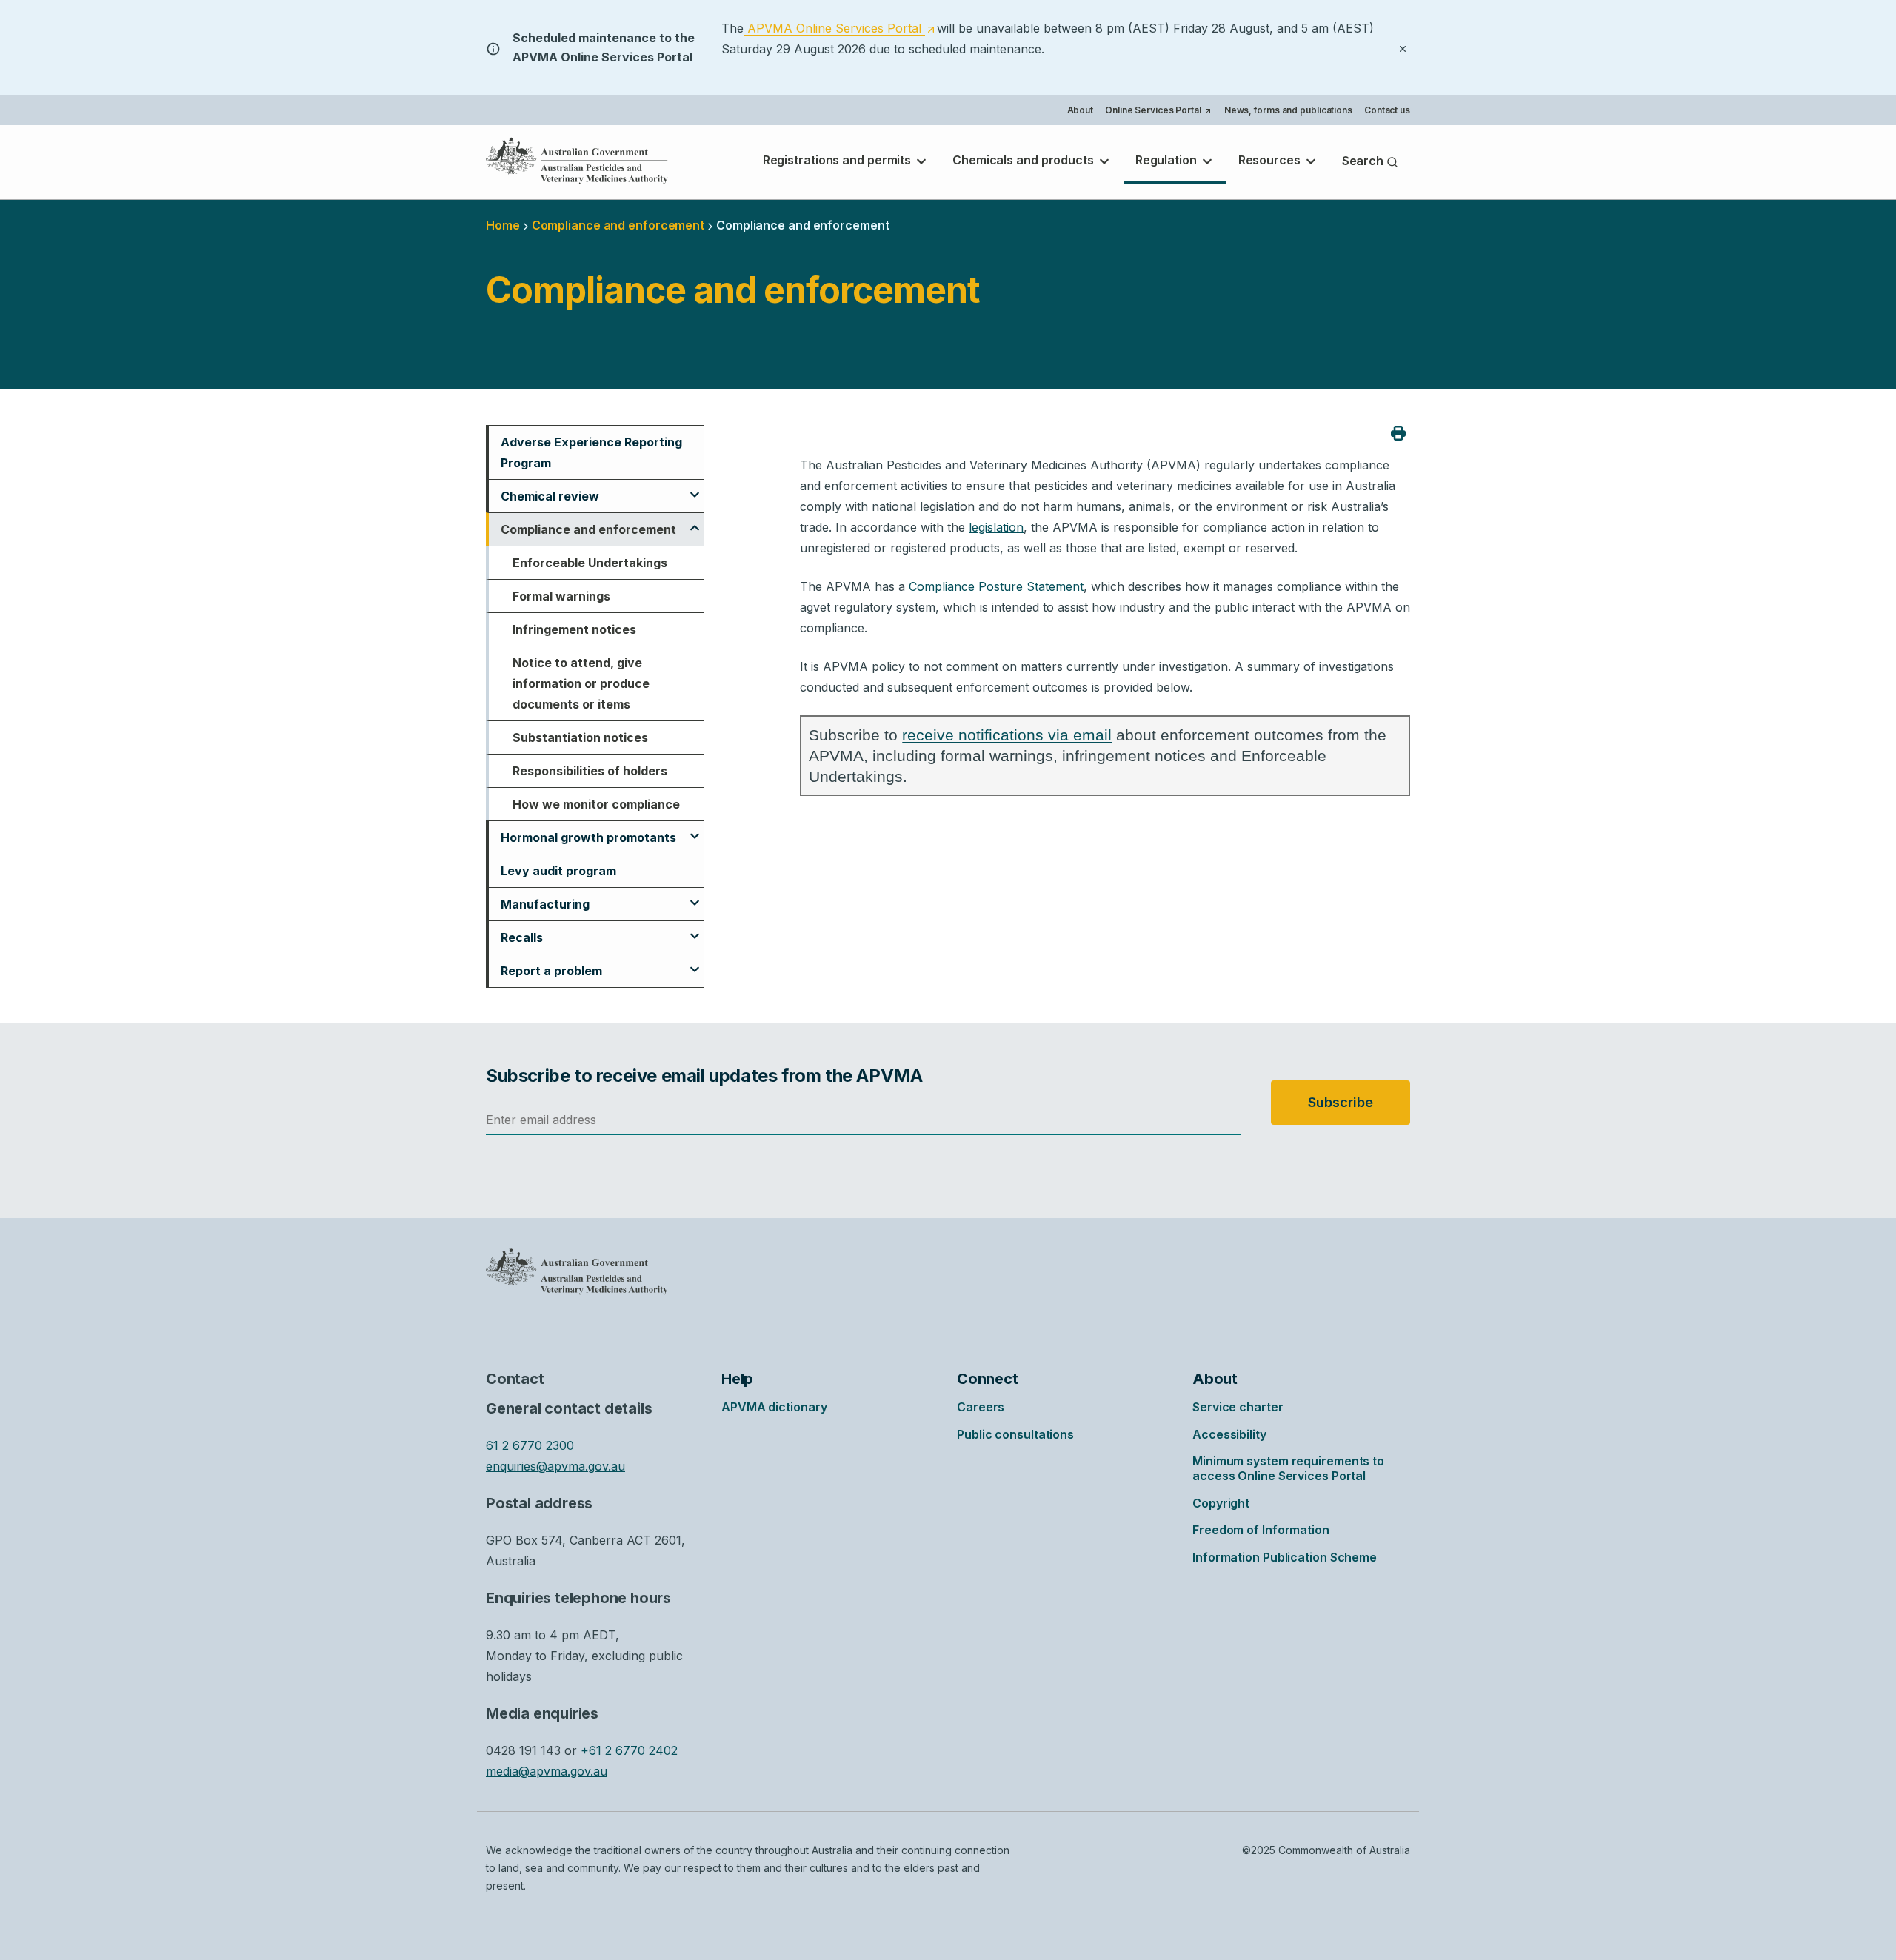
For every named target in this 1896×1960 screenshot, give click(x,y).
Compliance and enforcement (588, 529)
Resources (1271, 160)
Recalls (522, 937)
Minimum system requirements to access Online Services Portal (1288, 1468)
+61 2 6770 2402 (629, 1750)
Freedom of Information (1261, 1530)
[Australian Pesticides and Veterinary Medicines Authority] (577, 161)
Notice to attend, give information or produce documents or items (581, 683)
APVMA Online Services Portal (839, 29)
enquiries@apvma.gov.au (555, 1466)
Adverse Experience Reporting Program (591, 452)
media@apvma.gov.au (547, 1771)
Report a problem (551, 971)
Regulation (1168, 160)
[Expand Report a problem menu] (695, 963)
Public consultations (1015, 1434)
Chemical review (550, 496)
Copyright (1221, 1503)
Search (1364, 161)
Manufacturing (545, 904)
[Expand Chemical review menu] (695, 488)
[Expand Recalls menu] (695, 929)
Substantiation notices (580, 737)
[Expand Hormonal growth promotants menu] (695, 829)
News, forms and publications (1288, 110)
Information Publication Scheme (1285, 1557)
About (1081, 110)
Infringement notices (574, 629)
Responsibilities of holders (590, 771)
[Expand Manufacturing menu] (695, 896)
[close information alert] (1403, 47)
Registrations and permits (838, 160)
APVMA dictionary (774, 1407)
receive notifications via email (1007, 735)
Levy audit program (558, 871)
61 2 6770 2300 (530, 1445)
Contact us (1387, 110)
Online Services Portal (1158, 112)
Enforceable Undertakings (590, 563)
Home (503, 225)
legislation (996, 527)
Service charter (1238, 1407)
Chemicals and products (1025, 160)
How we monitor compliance (596, 804)
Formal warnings (561, 596)
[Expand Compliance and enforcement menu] (695, 521)
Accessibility (1229, 1434)
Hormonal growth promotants (588, 837)
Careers (981, 1407)
